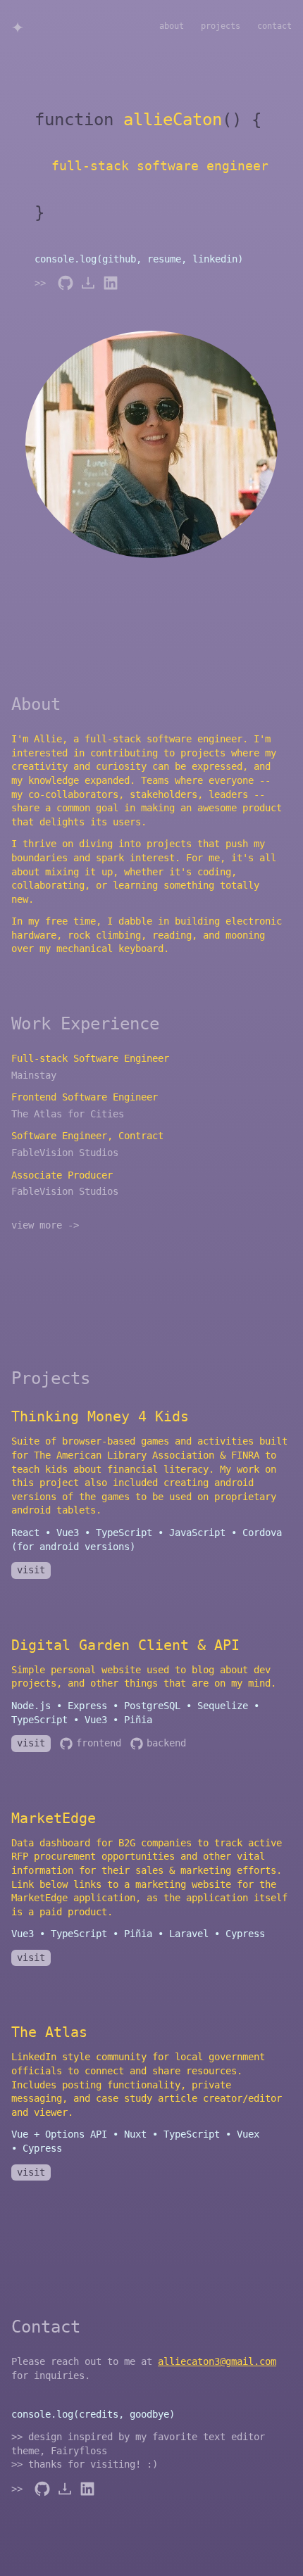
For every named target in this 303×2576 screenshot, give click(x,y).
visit (31, 1570)
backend (166, 1743)
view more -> (45, 1225)
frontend (99, 1743)
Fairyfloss (79, 2451)
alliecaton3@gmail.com (217, 2361)
